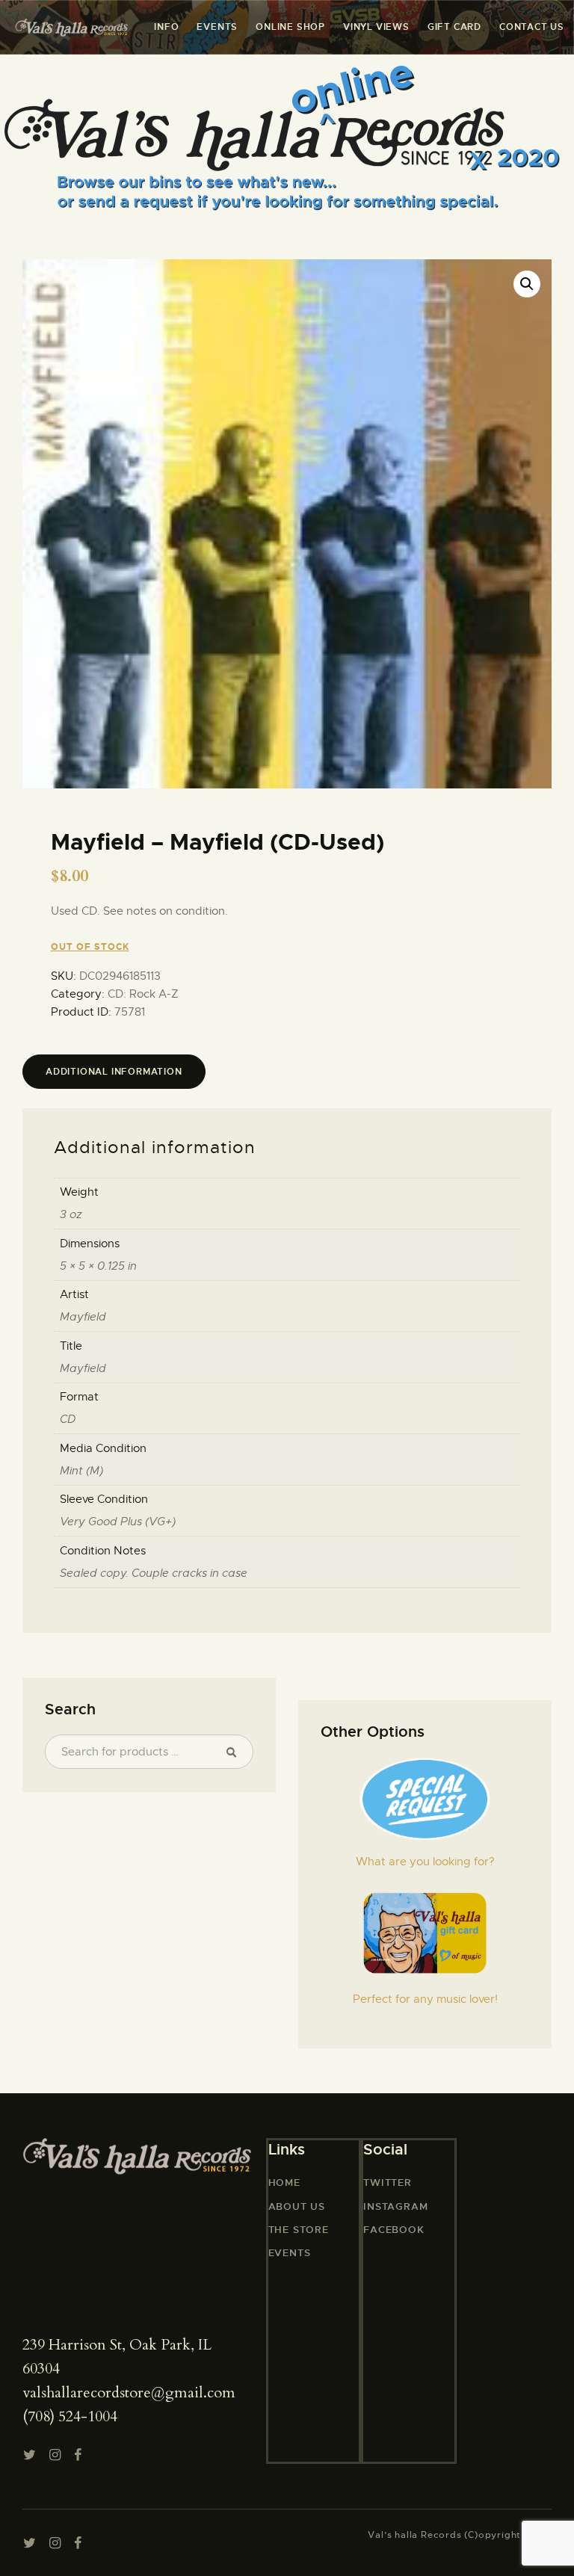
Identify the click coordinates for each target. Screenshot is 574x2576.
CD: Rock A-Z (143, 994)
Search (235, 1752)
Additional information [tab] (114, 1072)
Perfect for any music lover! (425, 1999)
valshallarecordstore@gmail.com (129, 2393)
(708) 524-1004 (70, 2416)
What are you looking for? (425, 1862)
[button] (527, 284)
